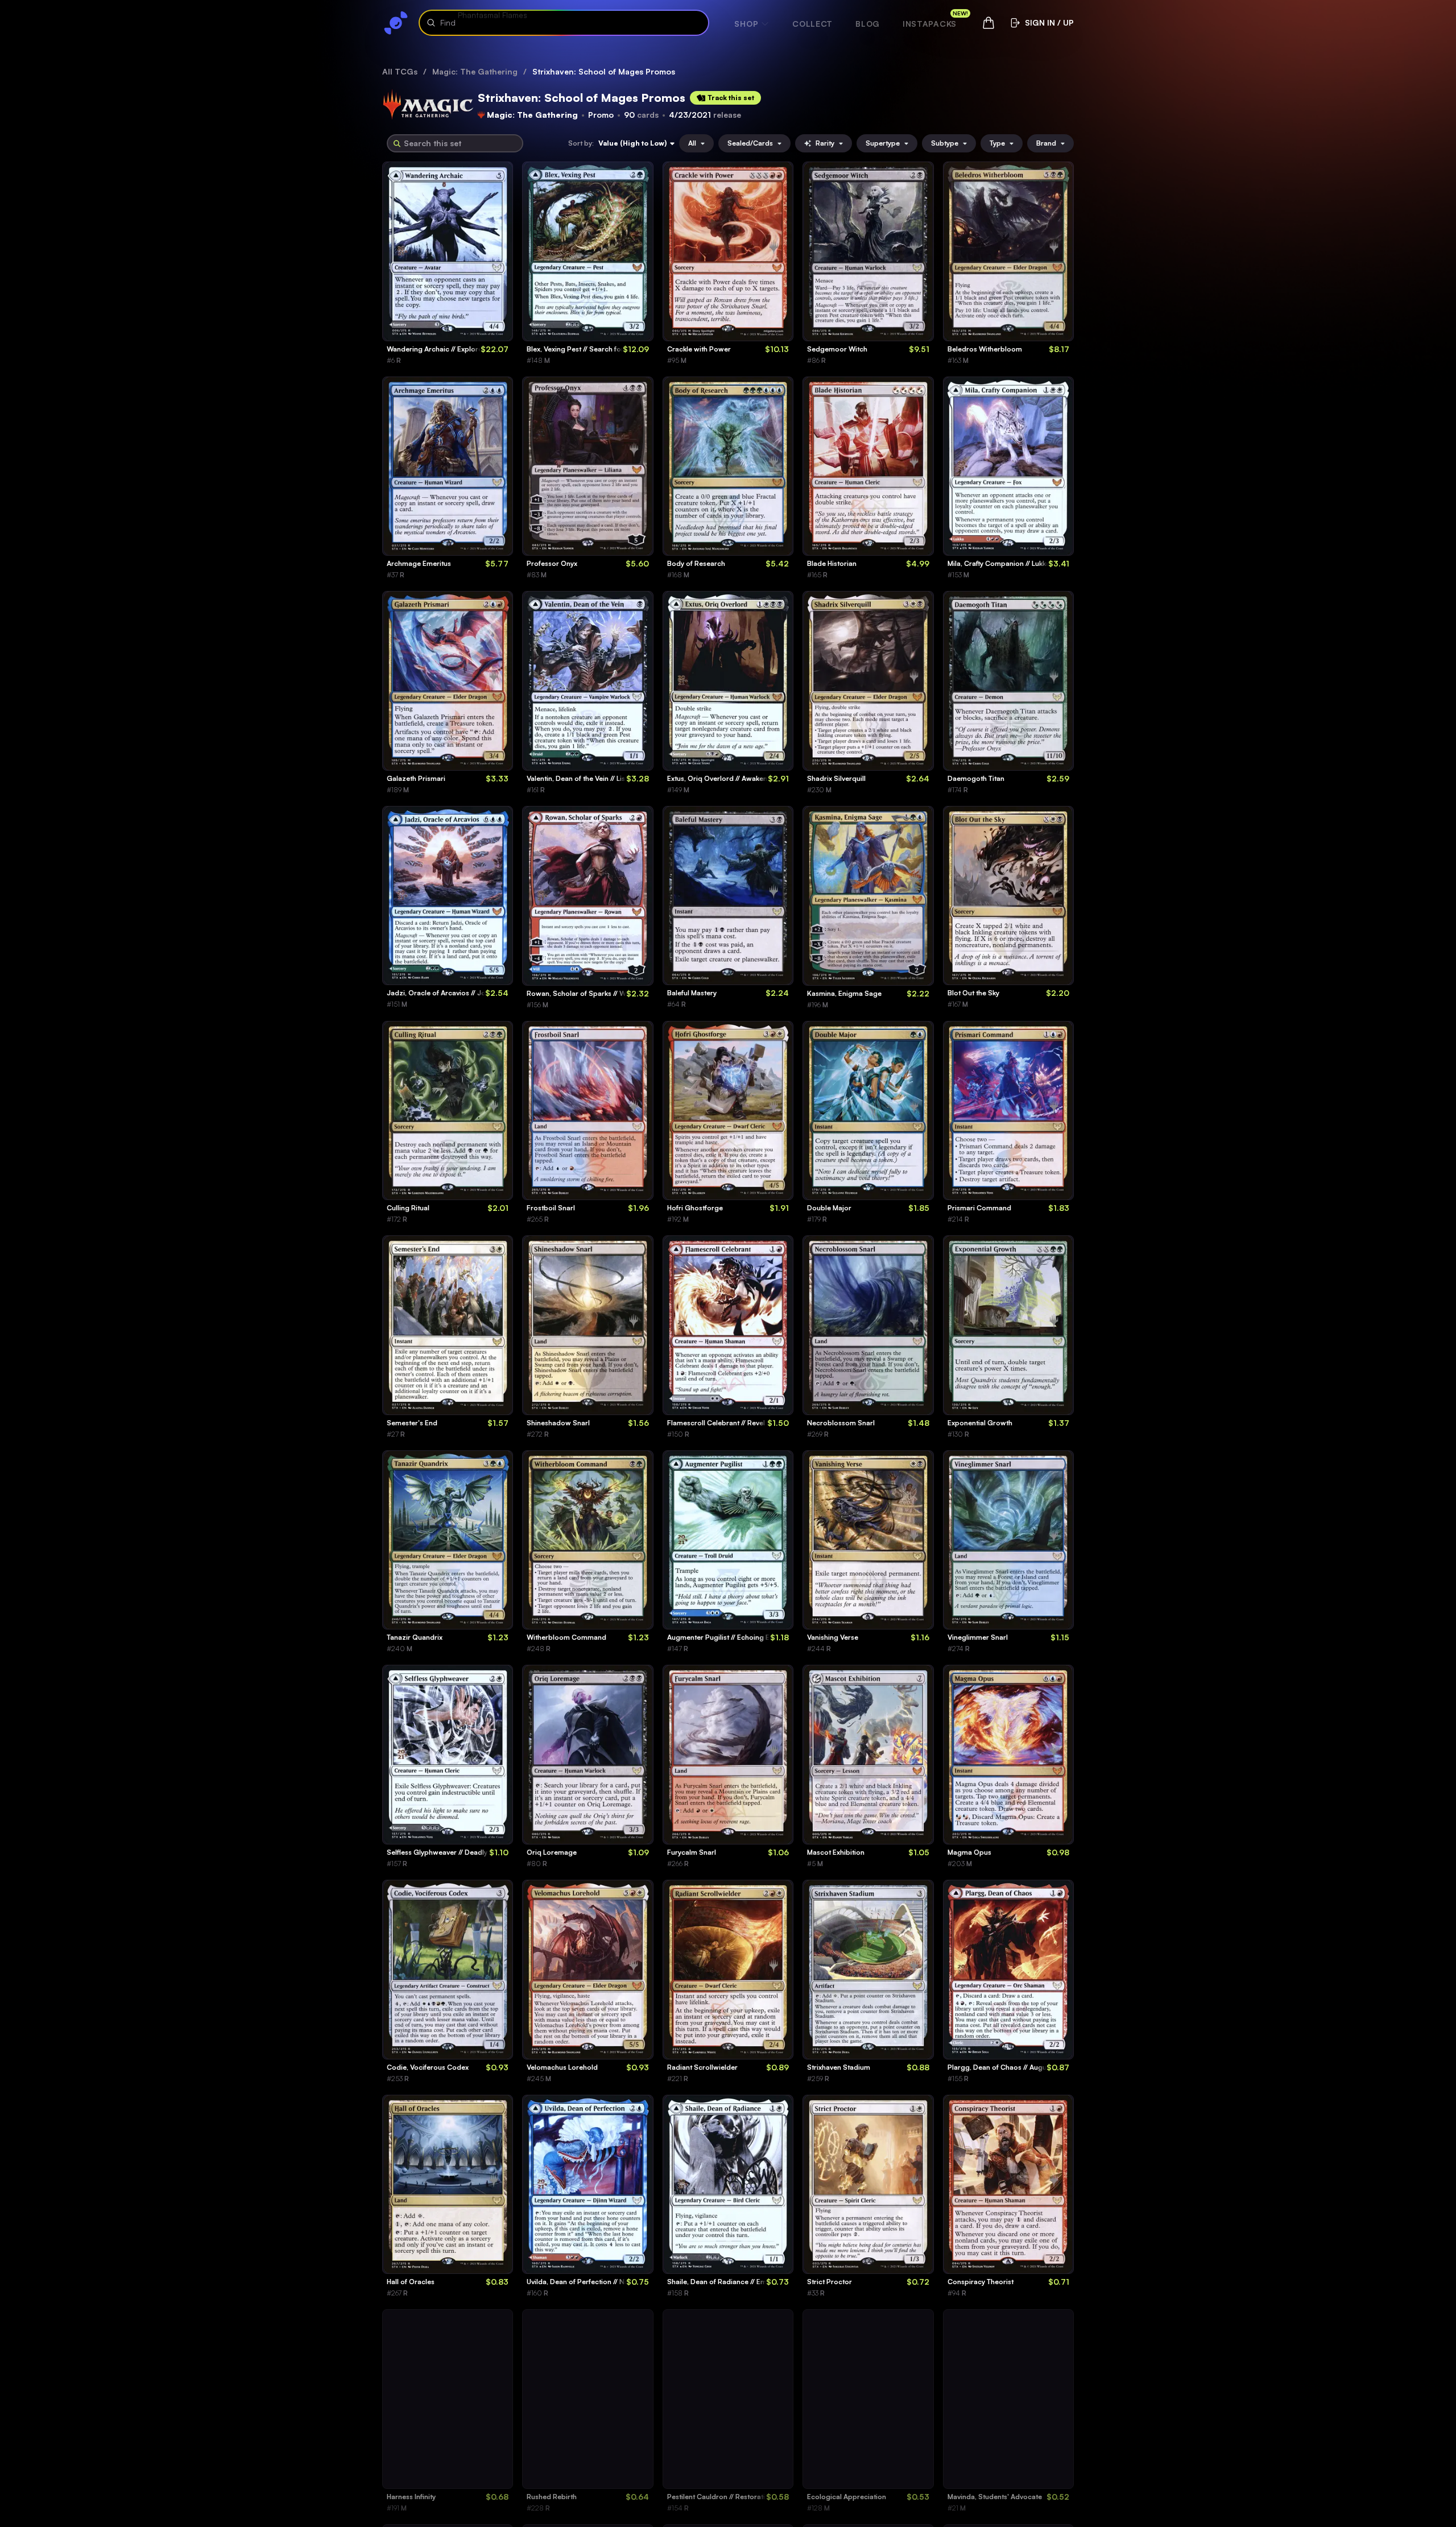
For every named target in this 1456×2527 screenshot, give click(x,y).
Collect (812, 24)
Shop (746, 24)
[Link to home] (396, 23)
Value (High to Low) (632, 143)
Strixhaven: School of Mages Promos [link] (604, 71)
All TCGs (400, 71)
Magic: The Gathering (475, 71)
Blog (868, 24)
